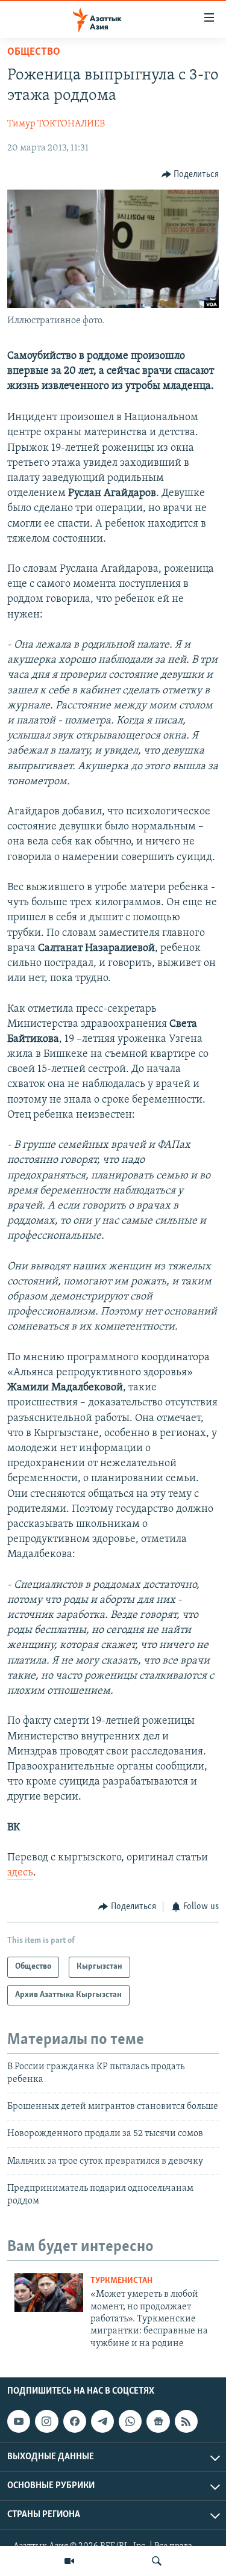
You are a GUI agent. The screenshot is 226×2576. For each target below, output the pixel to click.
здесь (20, 1873)
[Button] (190, 175)
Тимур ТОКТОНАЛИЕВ (56, 124)
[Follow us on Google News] (158, 2421)
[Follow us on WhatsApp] (130, 2421)
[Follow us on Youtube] (19, 2421)
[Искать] (157, 2561)
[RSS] (186, 2421)
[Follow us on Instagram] (46, 2421)
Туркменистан (121, 2281)
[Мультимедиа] (69, 2561)
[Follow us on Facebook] (75, 2421)
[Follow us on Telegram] (102, 2421)
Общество (34, 52)
